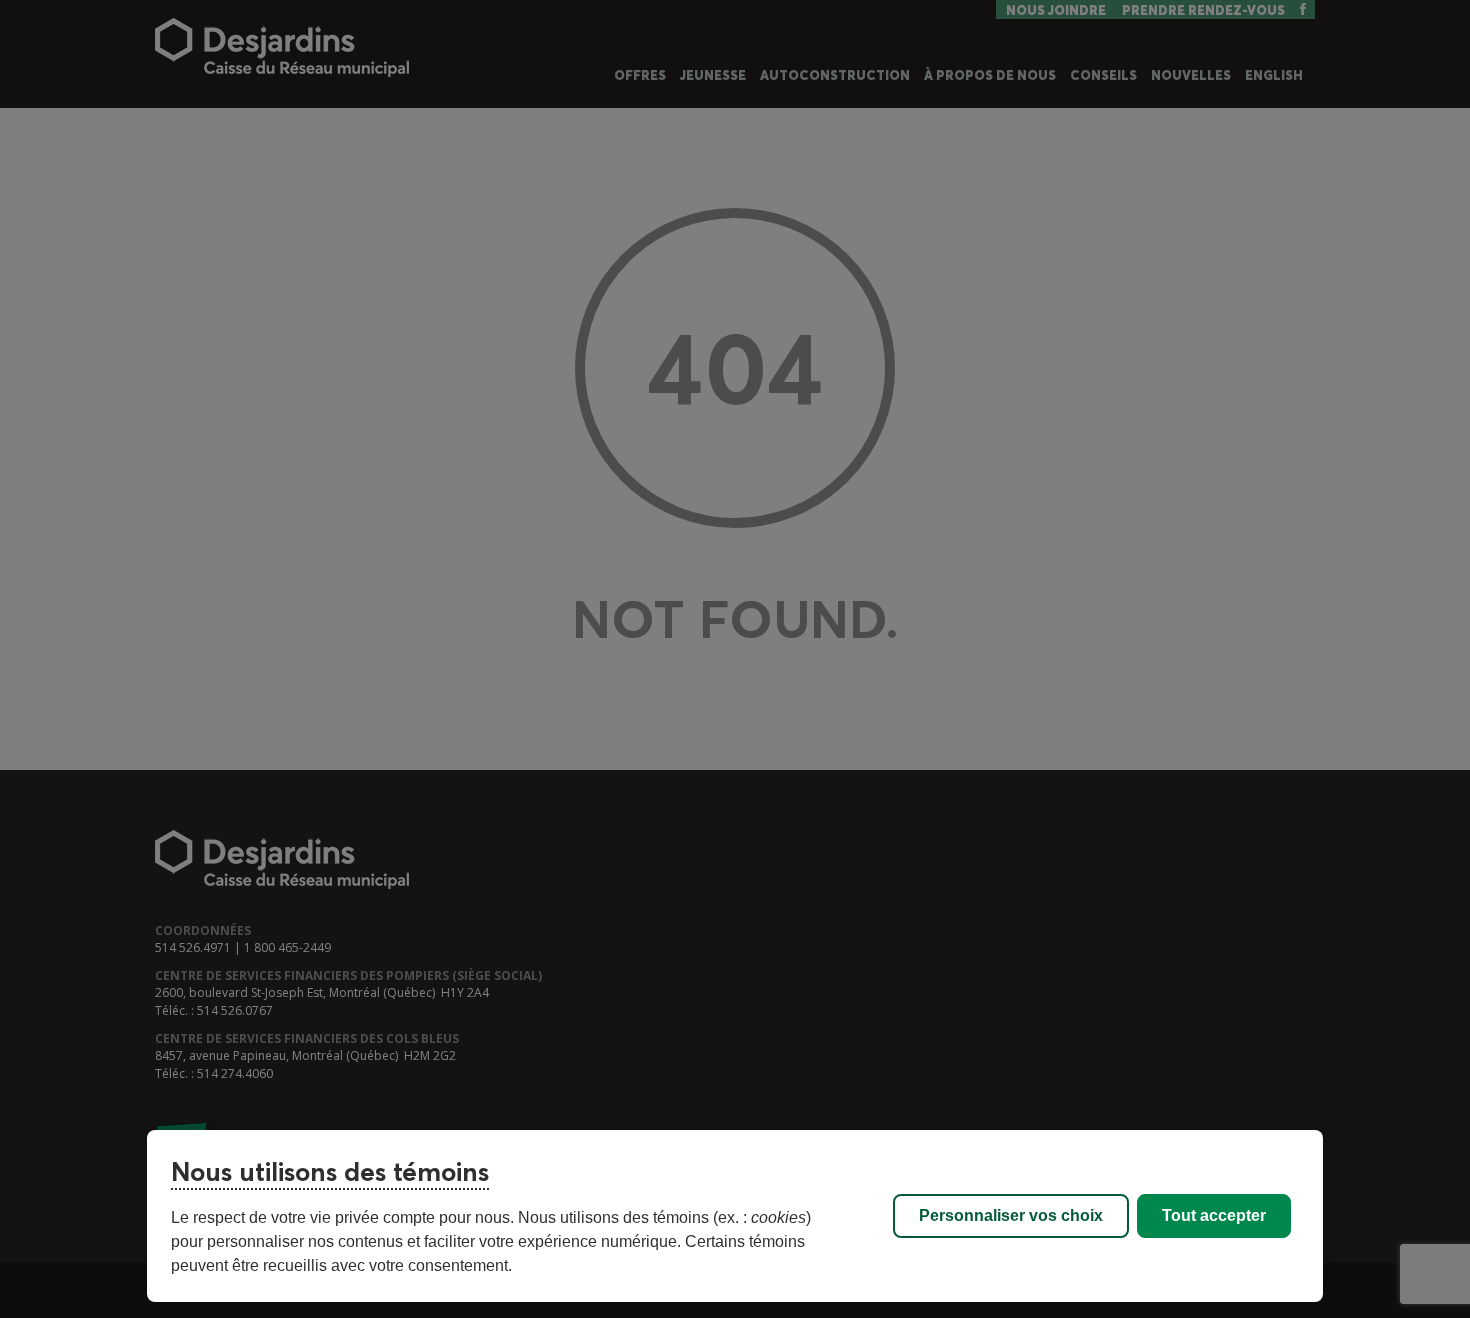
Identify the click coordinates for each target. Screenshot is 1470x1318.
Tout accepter (1214, 1215)
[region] (735, 1216)
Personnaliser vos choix (1011, 1215)
